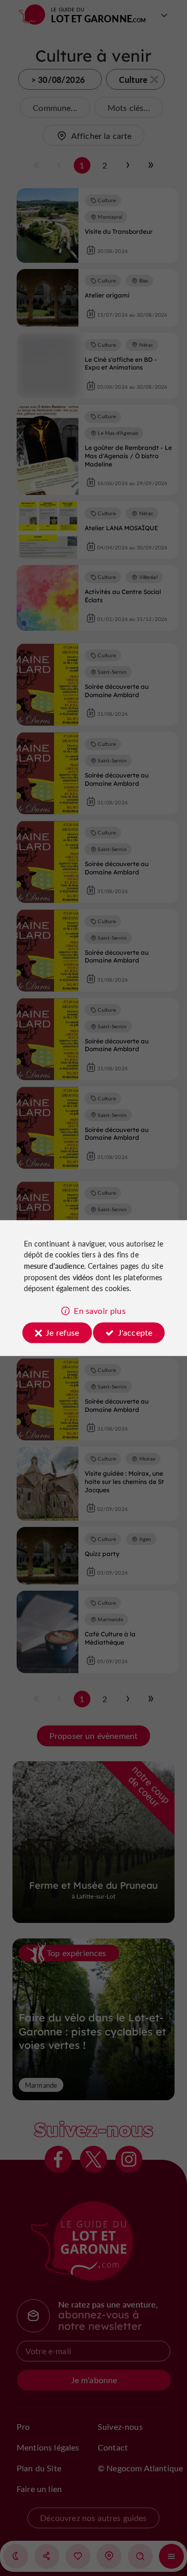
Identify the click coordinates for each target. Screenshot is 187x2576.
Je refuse (62, 1332)
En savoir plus (99, 1311)
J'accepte (135, 1332)
